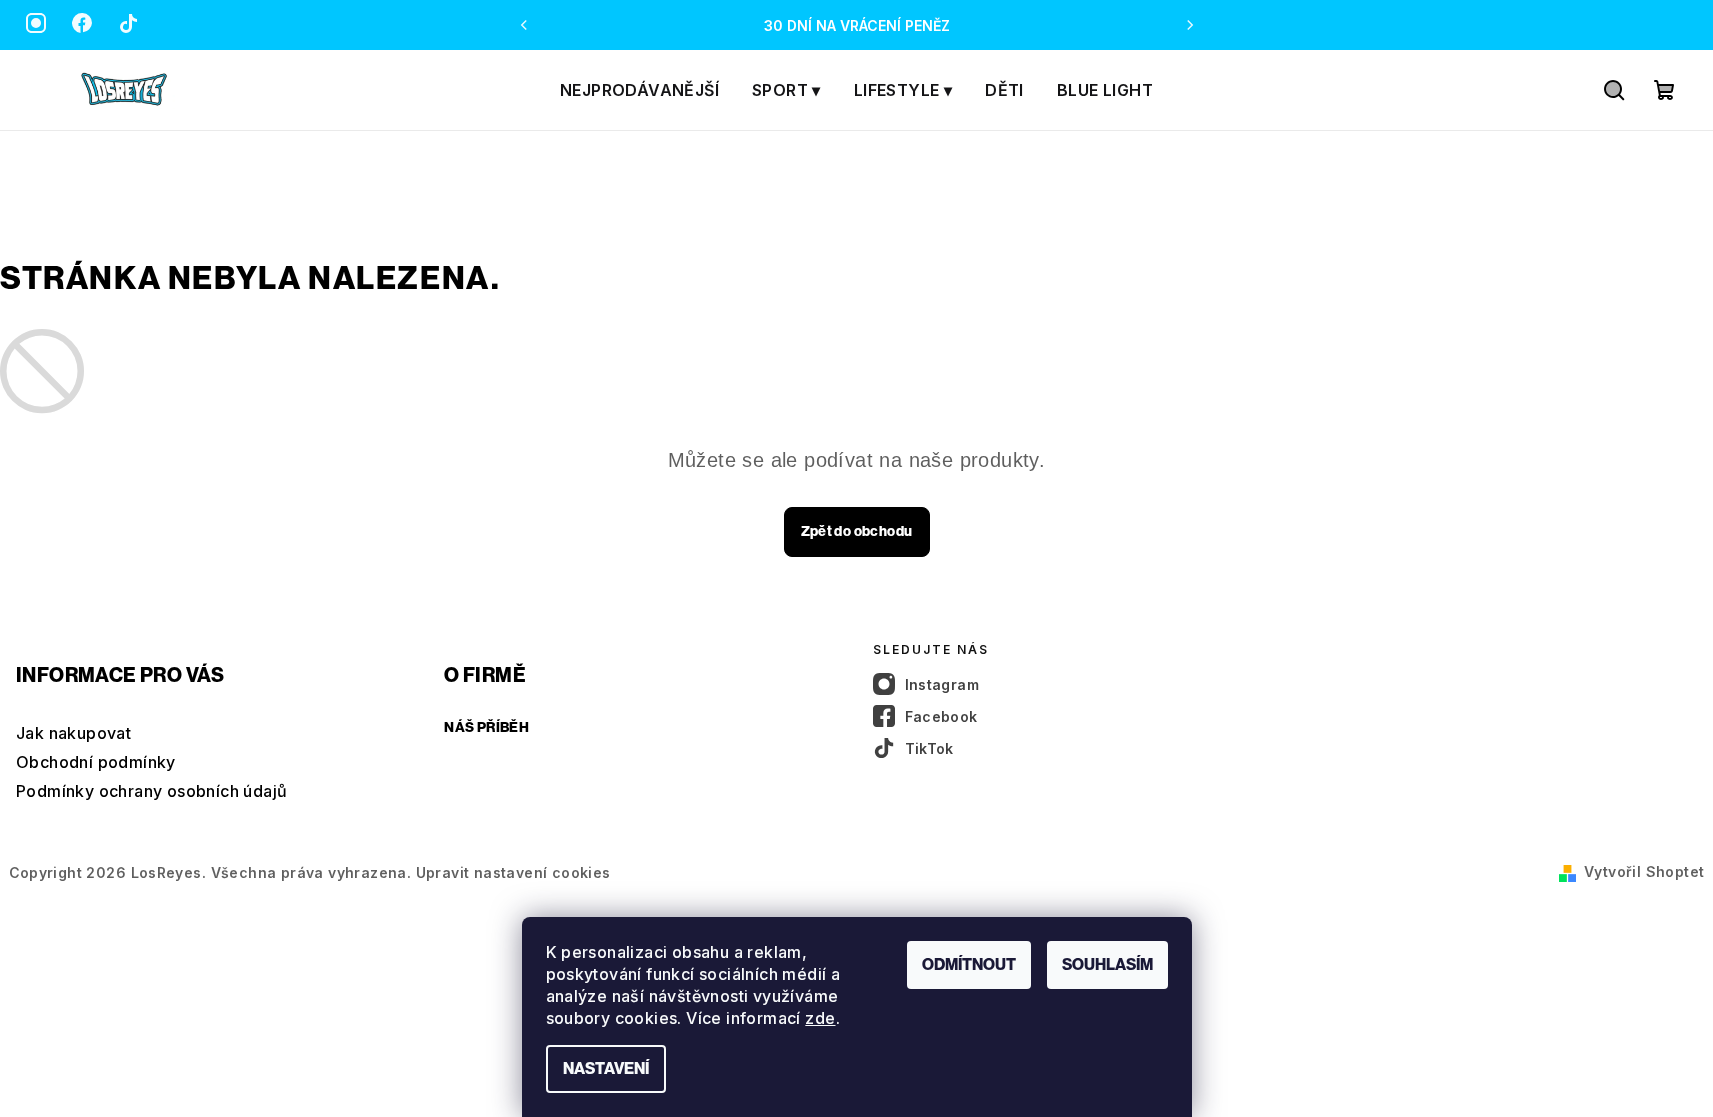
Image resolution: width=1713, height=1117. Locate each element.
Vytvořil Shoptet (1644, 871)
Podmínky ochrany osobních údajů (151, 791)
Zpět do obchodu (857, 531)
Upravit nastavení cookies (513, 872)
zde (820, 1018)
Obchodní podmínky (96, 762)
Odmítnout (969, 964)
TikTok (929, 748)
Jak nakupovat (73, 733)
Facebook (941, 716)
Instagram (942, 684)
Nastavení (606, 1068)
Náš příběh (486, 728)
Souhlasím (1107, 964)
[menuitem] (639, 90)
